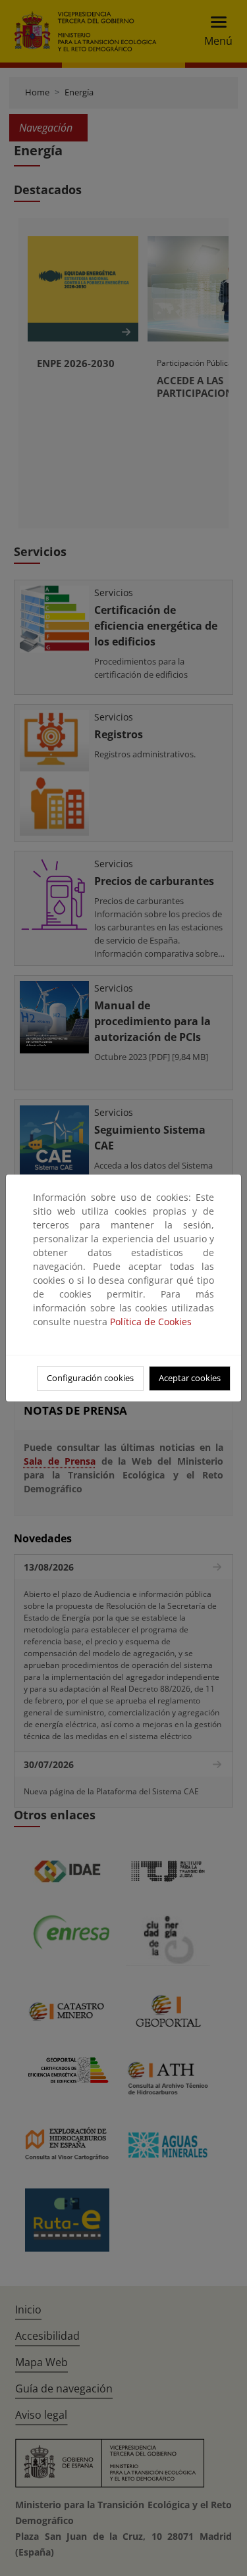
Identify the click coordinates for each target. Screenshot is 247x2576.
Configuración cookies (90, 1378)
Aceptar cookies (190, 1378)
